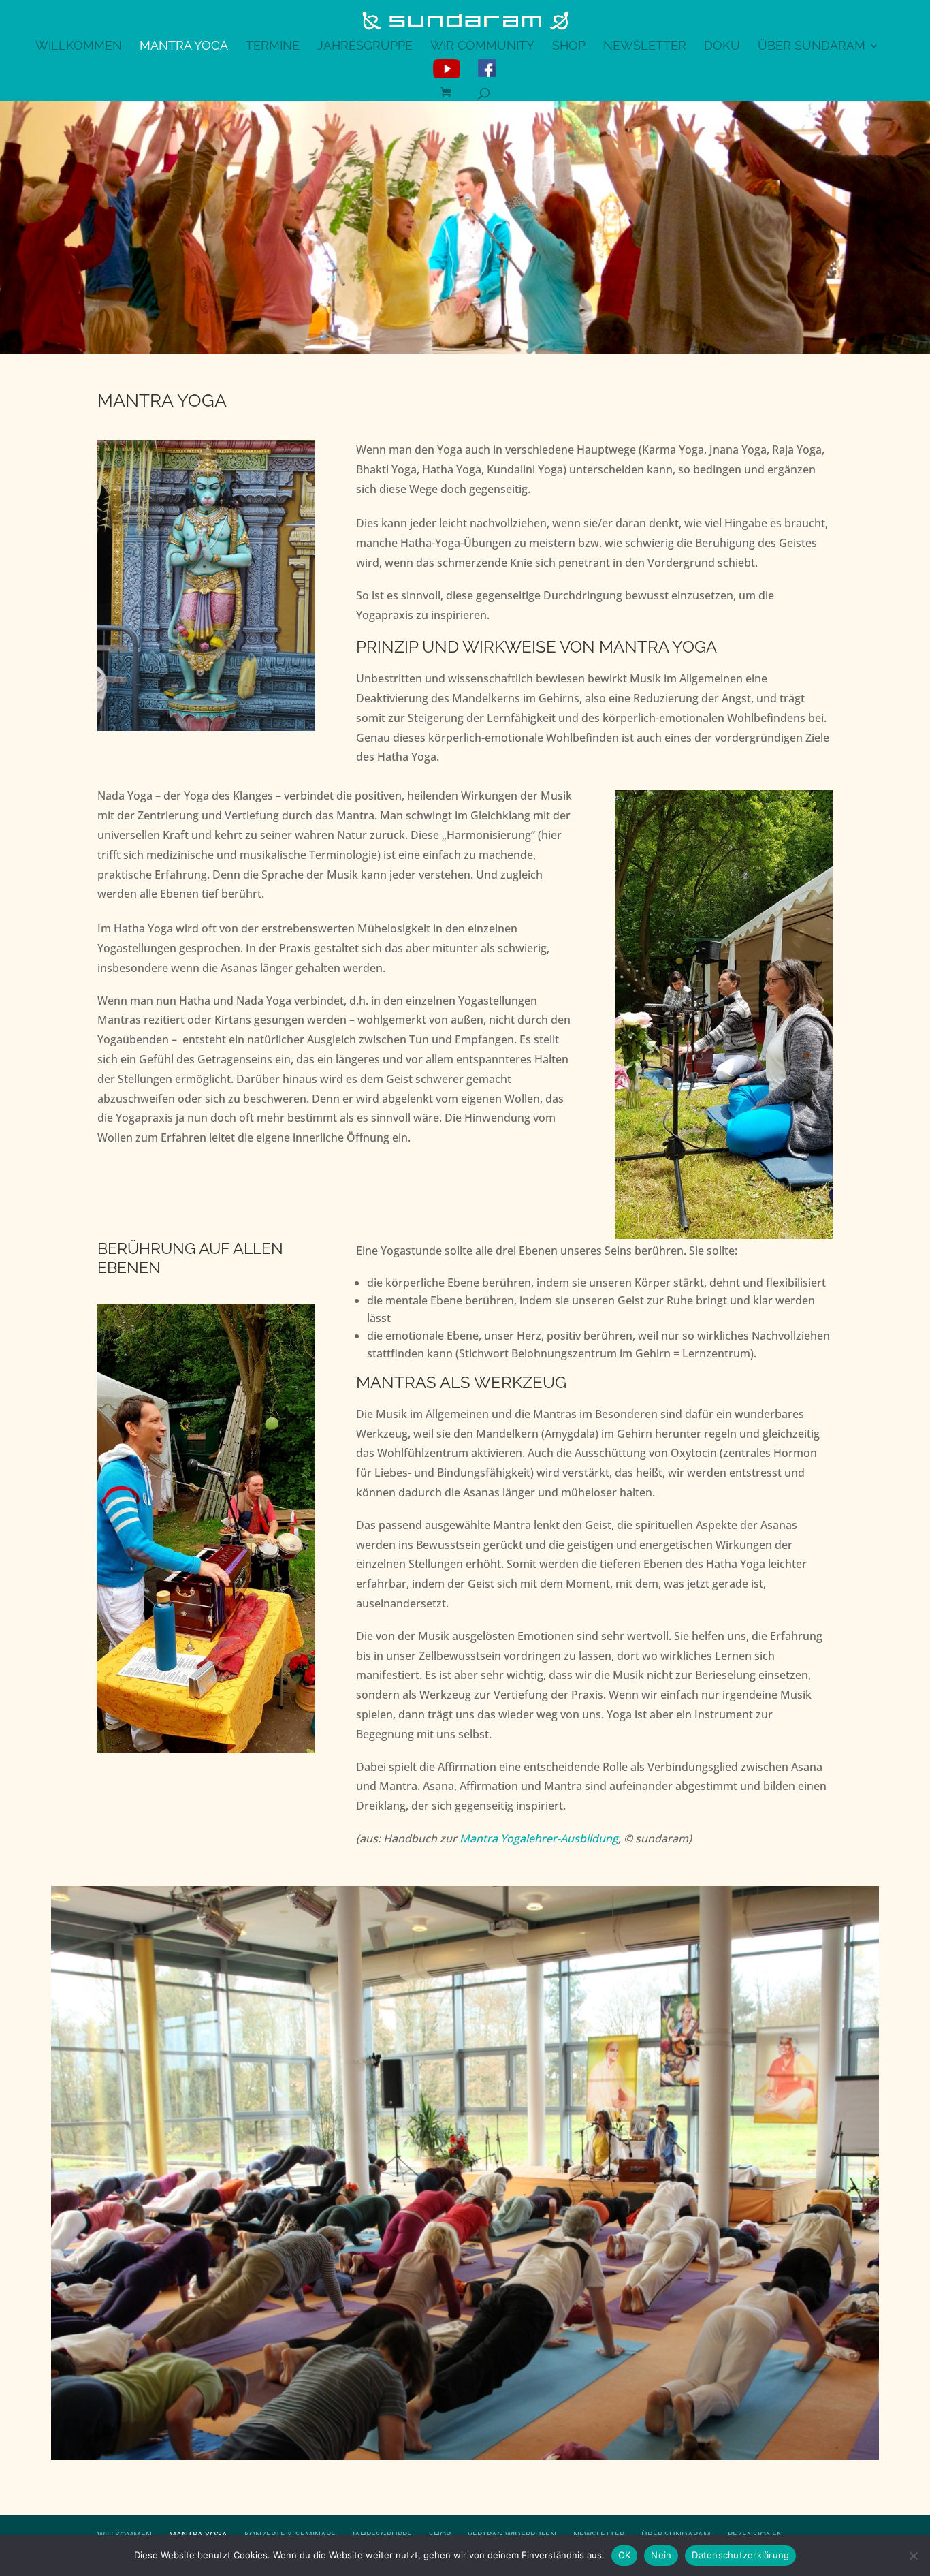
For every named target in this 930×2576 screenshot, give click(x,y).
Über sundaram (812, 47)
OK (625, 2555)
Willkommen (79, 47)
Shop (569, 47)
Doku (722, 47)
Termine (273, 47)
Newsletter (645, 47)
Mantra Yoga (184, 47)
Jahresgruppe (365, 47)
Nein (661, 2555)
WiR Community (482, 47)
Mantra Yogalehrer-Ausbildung (539, 1838)
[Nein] (913, 2556)
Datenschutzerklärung (740, 2555)
